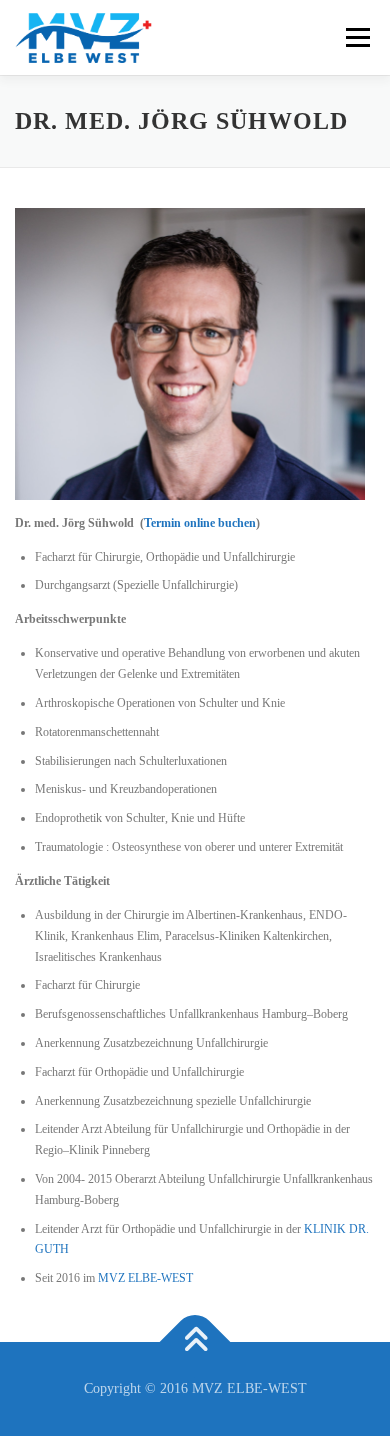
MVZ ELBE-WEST (145, 1278)
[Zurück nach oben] (195, 1342)
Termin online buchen (200, 523)
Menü (354, 37)
